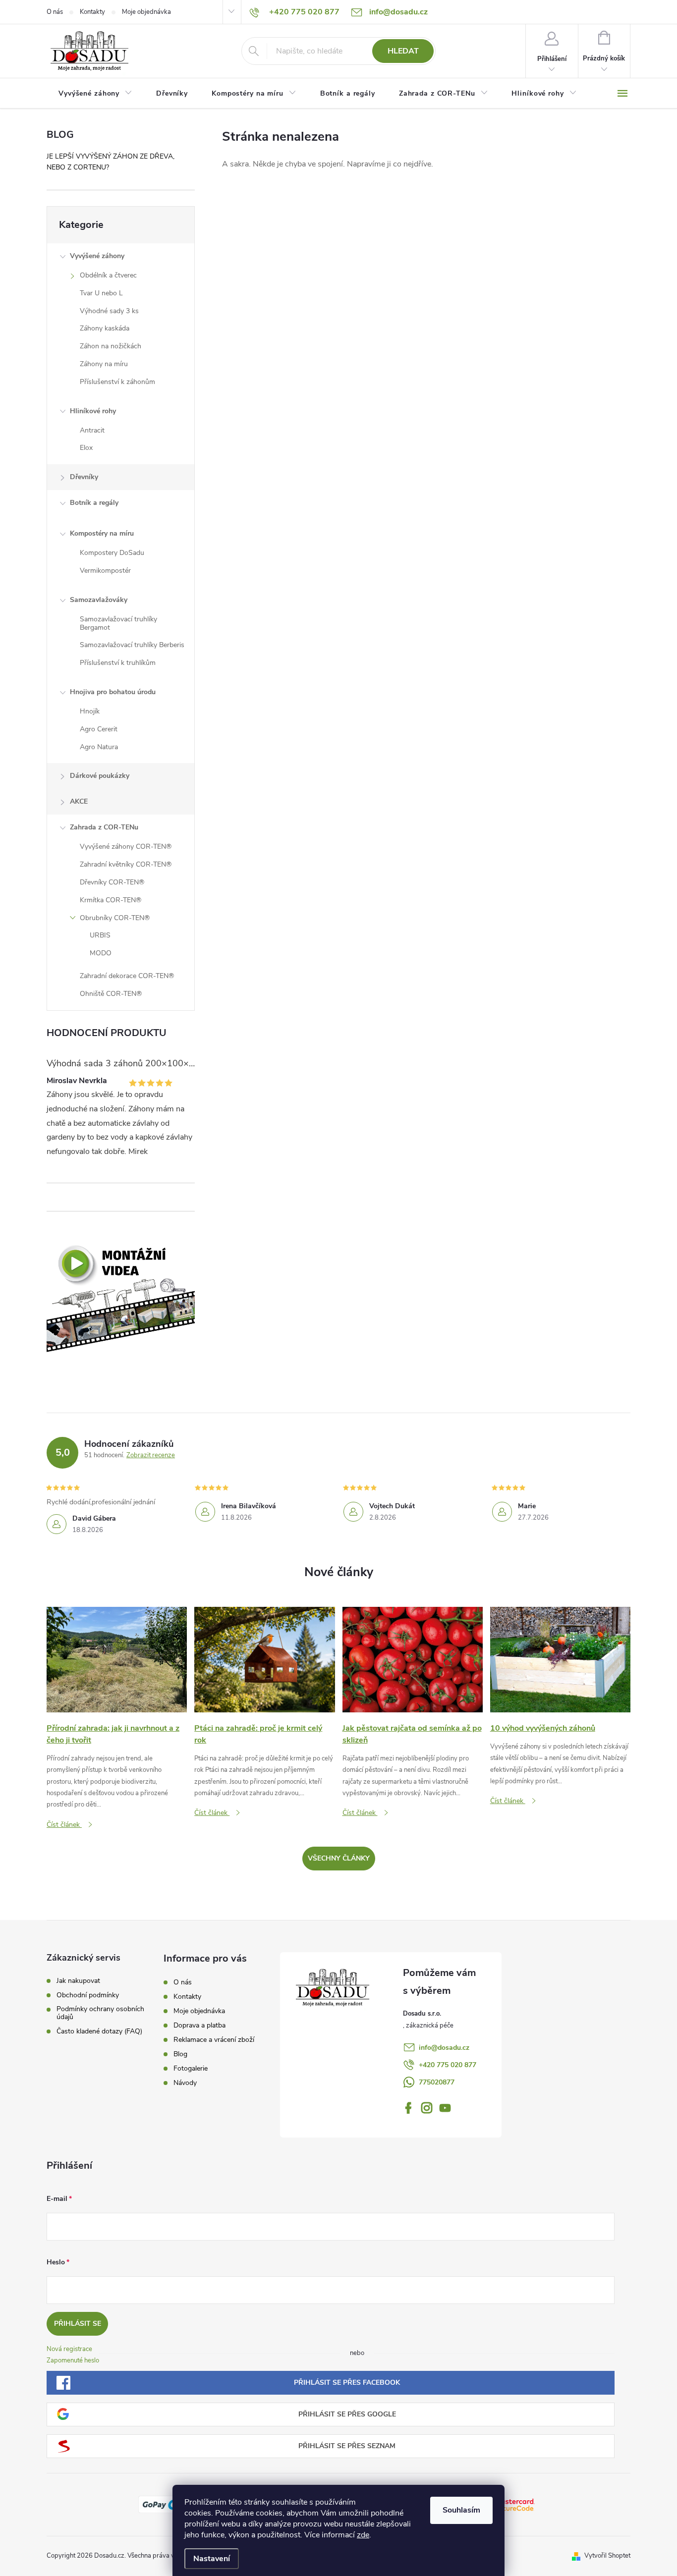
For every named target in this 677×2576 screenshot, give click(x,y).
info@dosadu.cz (444, 2048)
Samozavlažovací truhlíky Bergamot (118, 623)
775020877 (437, 2082)
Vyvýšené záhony (97, 256)
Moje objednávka (146, 12)
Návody (185, 2083)
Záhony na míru (104, 364)
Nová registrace (69, 2349)
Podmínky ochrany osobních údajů (100, 2013)
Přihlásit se (78, 2324)
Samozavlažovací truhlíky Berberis (132, 645)
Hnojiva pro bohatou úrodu (113, 692)
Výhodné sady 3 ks (109, 311)
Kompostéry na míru (102, 533)
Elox (86, 448)
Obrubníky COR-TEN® (115, 918)
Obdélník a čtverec (108, 275)
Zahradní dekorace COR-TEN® (127, 976)
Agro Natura (99, 747)
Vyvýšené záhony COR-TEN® (126, 847)
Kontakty (92, 12)
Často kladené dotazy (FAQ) (99, 2031)
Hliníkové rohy (93, 411)
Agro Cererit (99, 729)
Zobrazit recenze (151, 1455)
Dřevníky (84, 477)
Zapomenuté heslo (73, 2360)
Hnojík (90, 711)
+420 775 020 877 (448, 2065)
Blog (180, 2054)
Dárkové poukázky (100, 776)
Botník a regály (94, 503)
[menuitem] (95, 94)
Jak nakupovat (78, 1981)
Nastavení (212, 2559)
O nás (55, 12)
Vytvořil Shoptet (607, 2556)
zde (363, 2535)
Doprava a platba (199, 2025)
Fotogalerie (191, 2068)
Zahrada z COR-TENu (104, 827)
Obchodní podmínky (88, 1995)
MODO (101, 953)
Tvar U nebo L (101, 293)
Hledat (403, 51)
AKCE (79, 801)
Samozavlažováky (99, 600)
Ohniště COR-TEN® (111, 994)
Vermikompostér (105, 571)
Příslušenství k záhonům (117, 382)
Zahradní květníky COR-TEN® (126, 864)
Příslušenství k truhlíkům (118, 663)
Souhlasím (461, 2510)
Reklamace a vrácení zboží (214, 2040)
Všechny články (339, 1858)
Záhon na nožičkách (111, 346)
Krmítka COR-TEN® (111, 900)
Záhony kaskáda (105, 328)
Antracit (92, 430)
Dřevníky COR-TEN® (112, 882)
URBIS (100, 935)
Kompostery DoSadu (112, 553)
